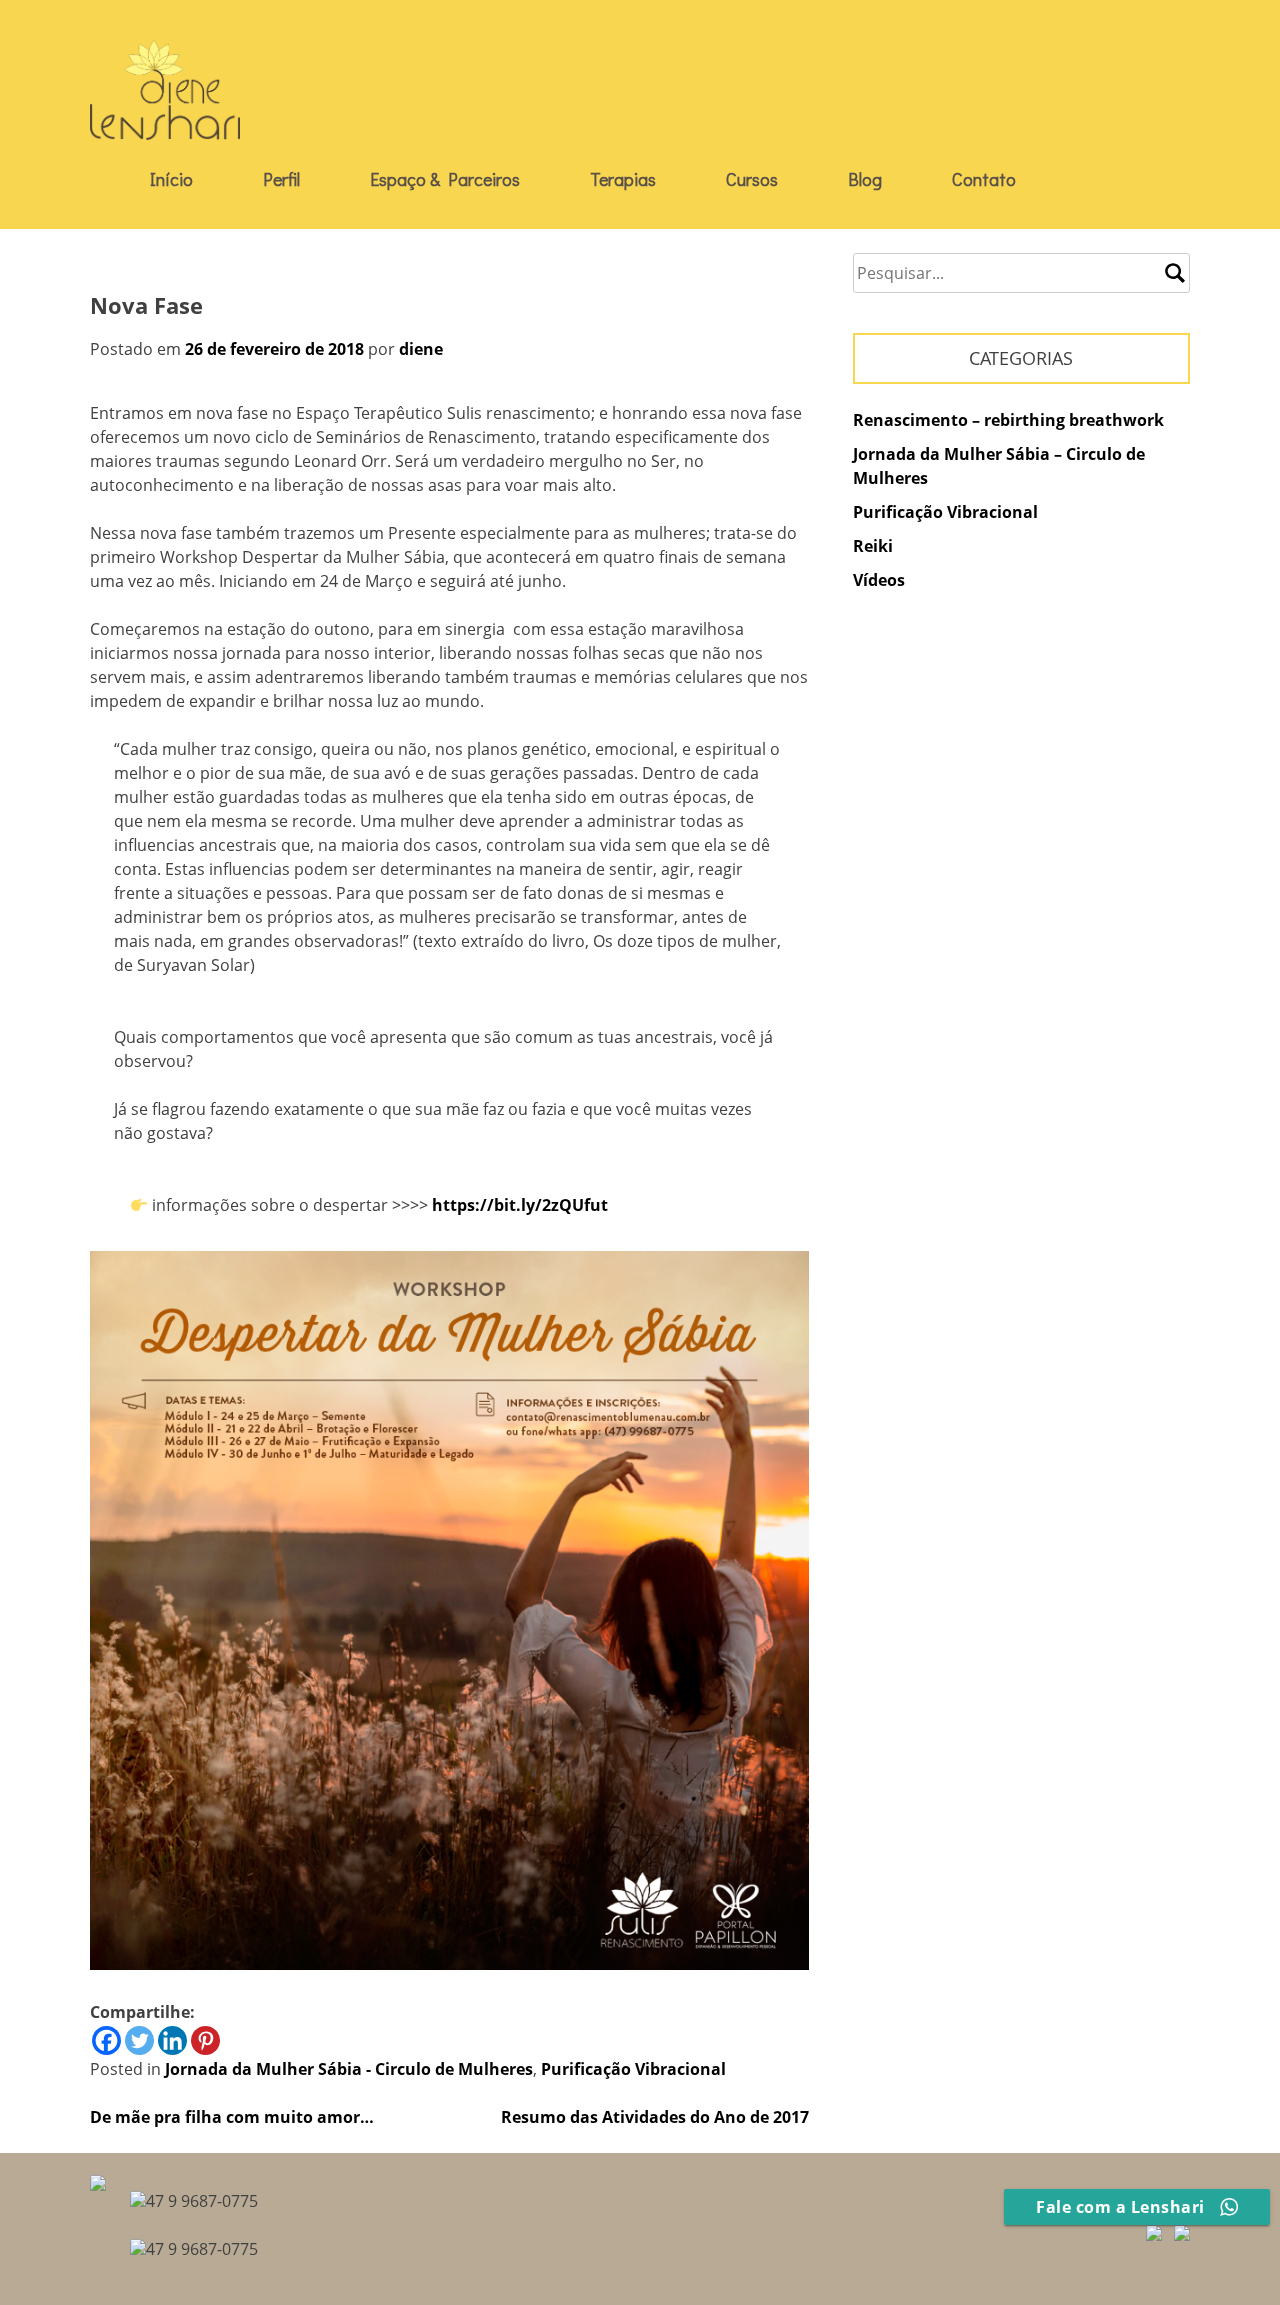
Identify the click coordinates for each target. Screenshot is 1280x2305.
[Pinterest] (205, 2040)
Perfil (281, 179)
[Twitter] (139, 2040)
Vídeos (879, 580)
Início (171, 179)
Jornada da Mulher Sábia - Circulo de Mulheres (349, 2069)
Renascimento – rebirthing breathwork (1008, 420)
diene (421, 349)
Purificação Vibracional (633, 2069)
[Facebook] (106, 2040)
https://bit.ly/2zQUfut (520, 1205)
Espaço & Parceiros (445, 179)
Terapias (623, 179)
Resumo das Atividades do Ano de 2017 (655, 2117)
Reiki (873, 546)
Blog (865, 179)
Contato (984, 179)
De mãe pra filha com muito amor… (232, 2117)
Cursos (752, 179)
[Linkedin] (172, 2040)
